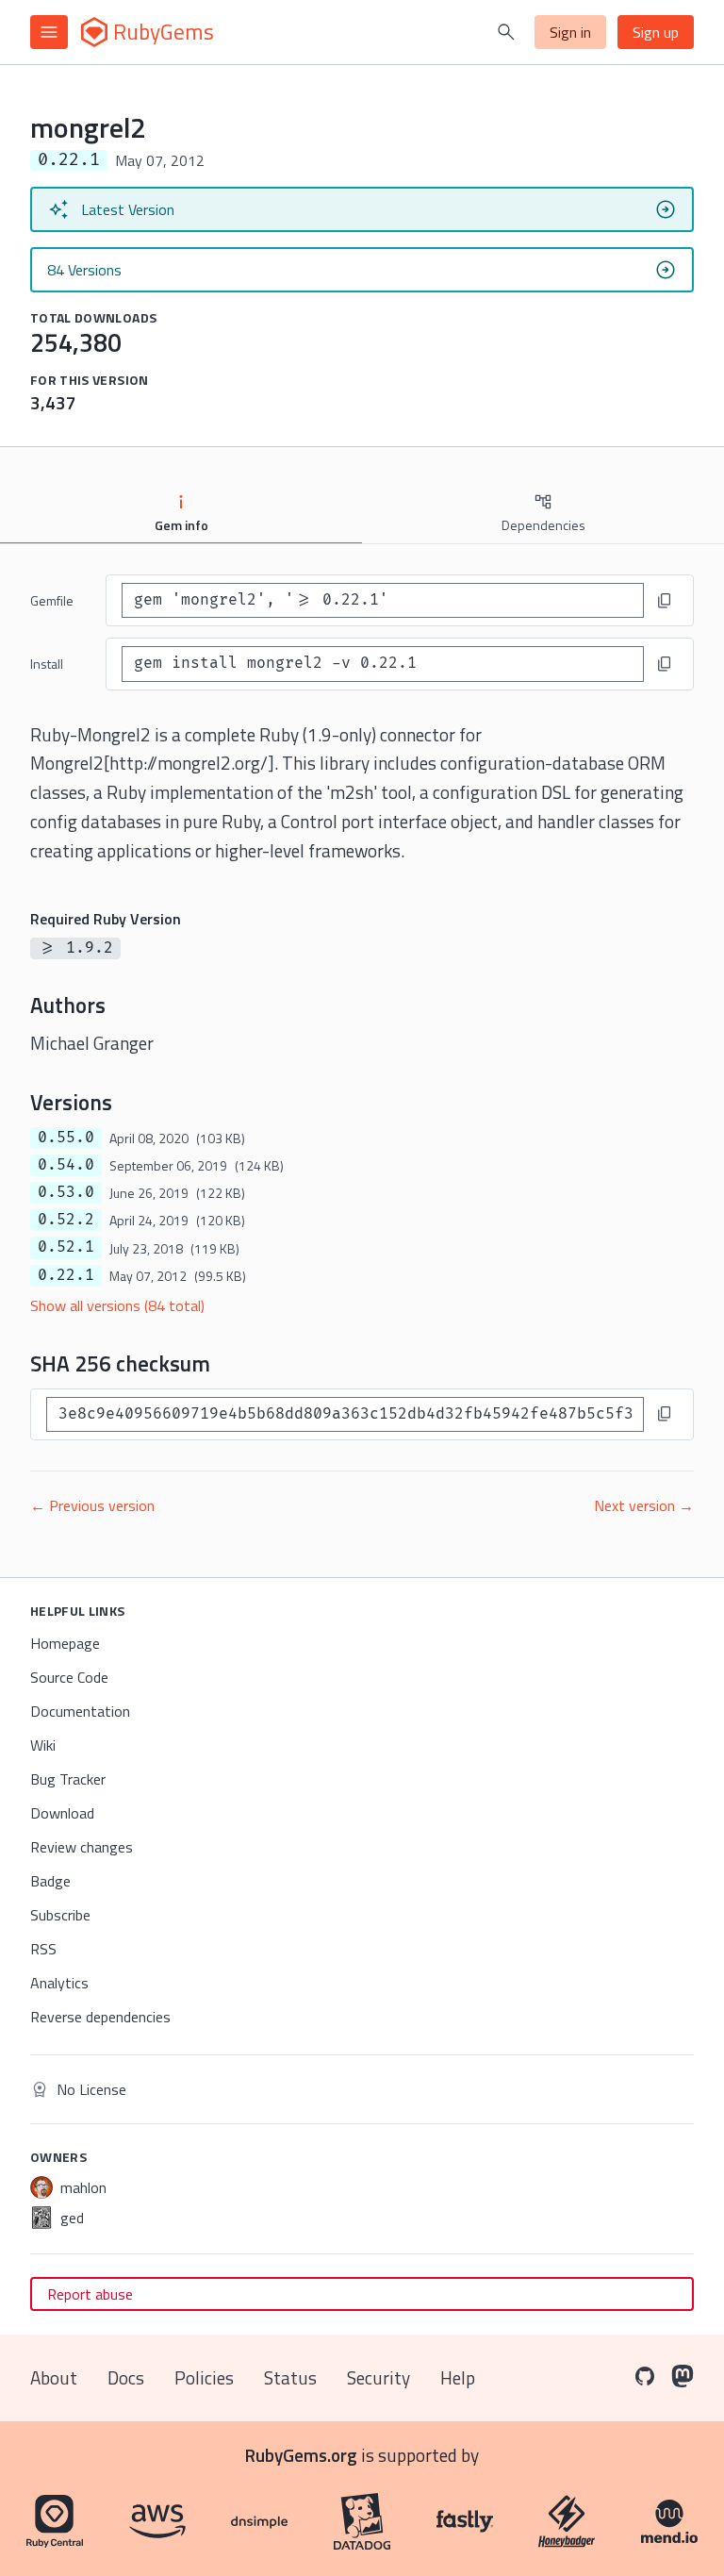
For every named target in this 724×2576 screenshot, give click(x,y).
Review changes (82, 1847)
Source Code (69, 1677)
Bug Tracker (68, 1779)
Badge (50, 1881)
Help (458, 2377)
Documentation (80, 1711)
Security (378, 2377)
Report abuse (90, 2294)
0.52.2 (66, 1220)
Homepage (65, 1643)
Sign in (570, 32)
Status (290, 2377)
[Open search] (506, 32)
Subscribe (60, 1915)
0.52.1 (66, 1247)
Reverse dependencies (100, 2017)
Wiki (43, 1745)
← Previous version (92, 1505)
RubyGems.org (301, 2455)
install (47, 664)
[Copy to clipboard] (665, 601)
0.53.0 (66, 1192)
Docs (126, 2377)
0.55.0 (66, 1138)
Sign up (656, 32)
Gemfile (52, 600)
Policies (204, 2377)
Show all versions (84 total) (117, 1305)
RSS (43, 1949)
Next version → (644, 1505)
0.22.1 (66, 1275)
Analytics (59, 1983)
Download (62, 1813)
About (54, 2377)
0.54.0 (66, 1165)
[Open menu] (49, 32)
